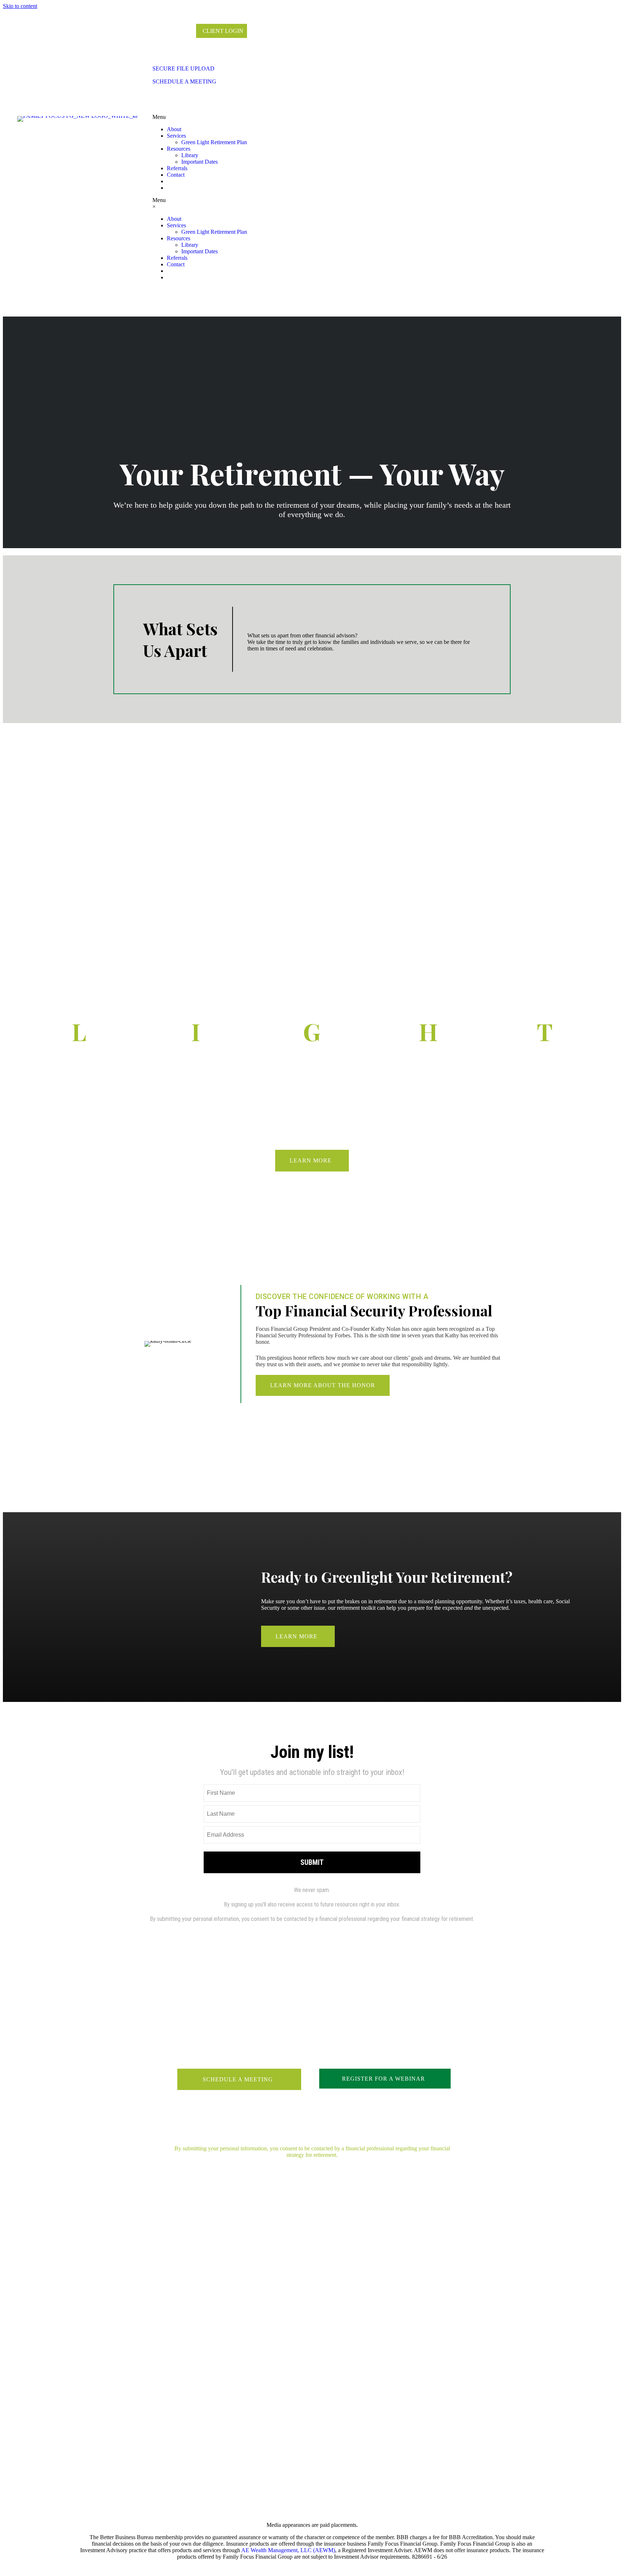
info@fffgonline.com (100, 2365)
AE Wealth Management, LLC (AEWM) (288, 2550)
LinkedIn (312, 2345)
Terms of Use (422, 2355)
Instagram (312, 2355)
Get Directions (202, 2365)
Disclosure (421, 2335)
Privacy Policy (421, 2345)
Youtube (312, 2365)
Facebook (312, 2335)
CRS (421, 2365)
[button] (312, 1160)
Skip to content (20, 6)
